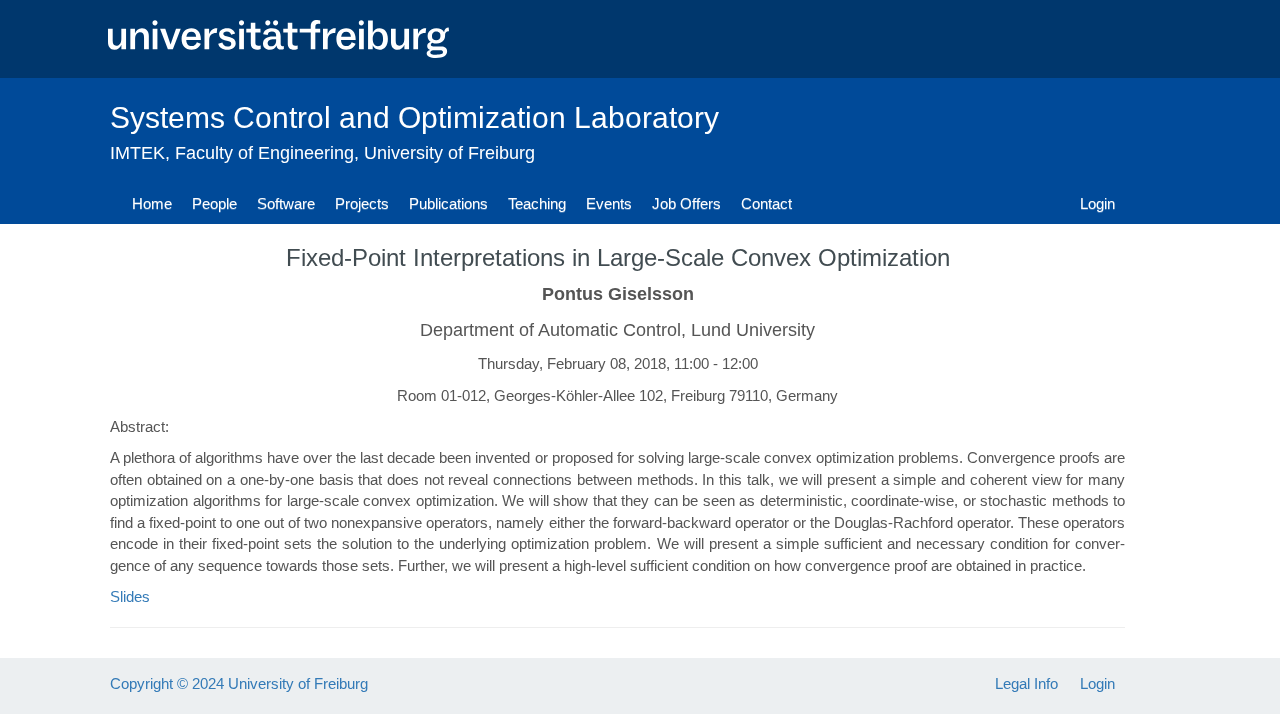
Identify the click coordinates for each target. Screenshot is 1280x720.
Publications (448, 203)
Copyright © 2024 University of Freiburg (239, 683)
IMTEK (137, 153)
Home (152, 203)
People (214, 203)
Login (1097, 203)
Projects (362, 203)
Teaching (537, 203)
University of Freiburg (449, 153)
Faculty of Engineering (264, 153)
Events (609, 203)
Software (286, 203)
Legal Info (1026, 683)
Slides (130, 596)
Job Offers (686, 203)
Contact (766, 203)
